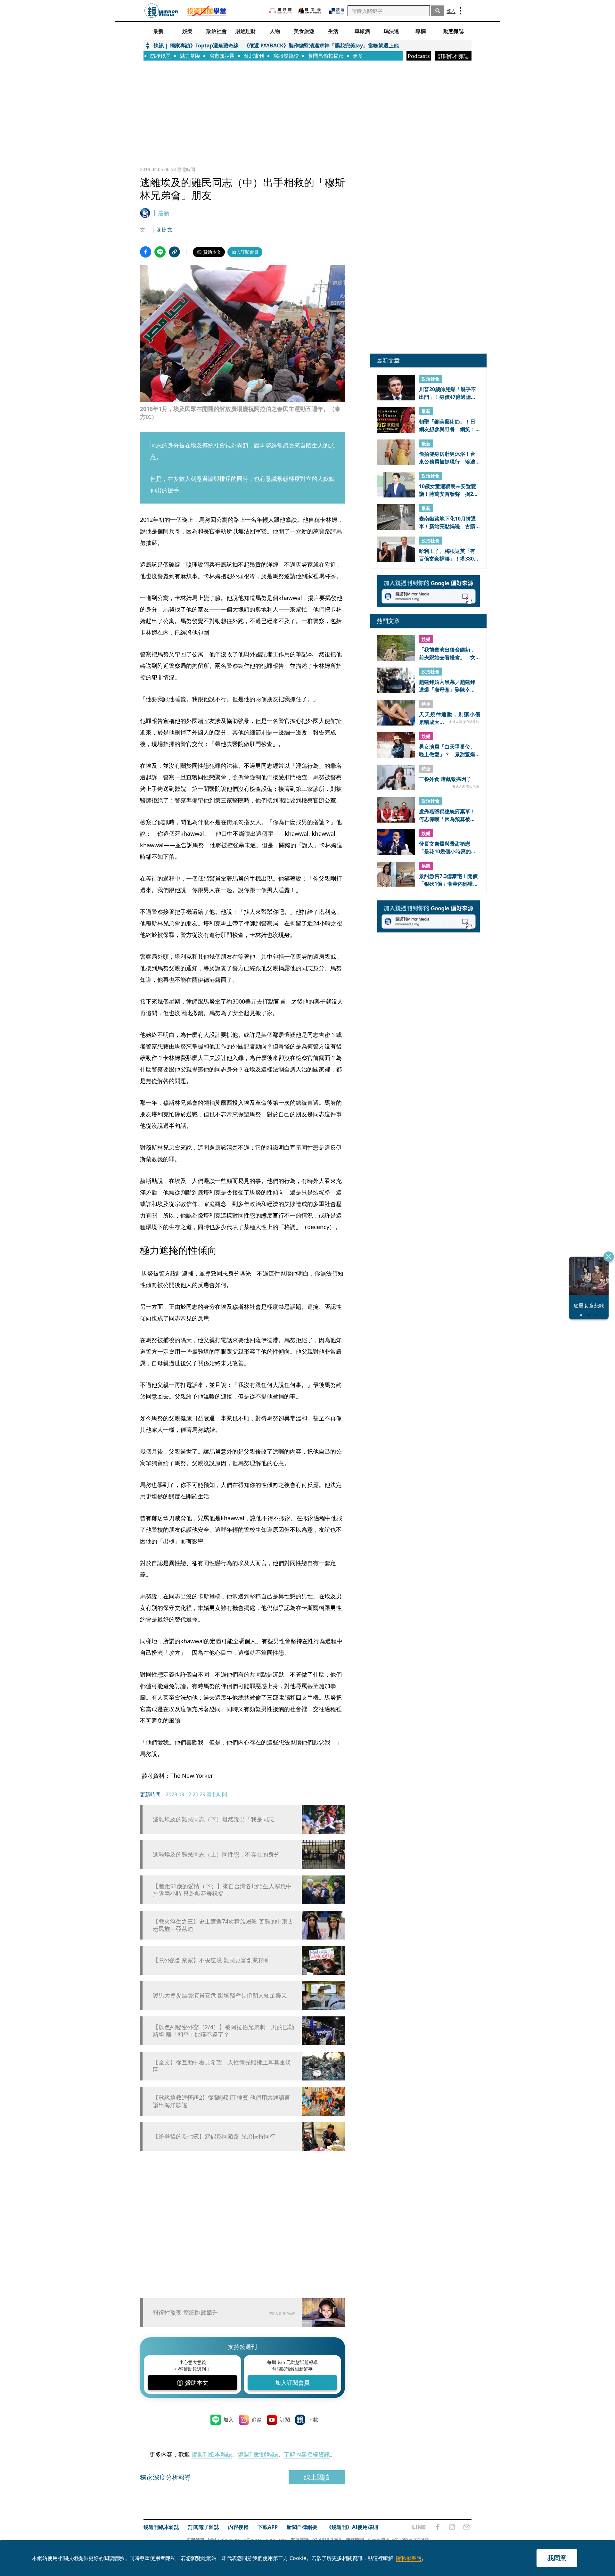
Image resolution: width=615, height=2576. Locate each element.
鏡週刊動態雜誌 (258, 2454)
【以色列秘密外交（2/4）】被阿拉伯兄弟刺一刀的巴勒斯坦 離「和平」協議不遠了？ (223, 2031)
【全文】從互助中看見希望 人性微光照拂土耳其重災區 (222, 2066)
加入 (228, 2420)
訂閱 (285, 2420)
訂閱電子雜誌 (204, 2527)
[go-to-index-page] (161, 11)
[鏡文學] (310, 11)
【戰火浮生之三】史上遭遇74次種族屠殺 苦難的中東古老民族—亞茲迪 (223, 1925)
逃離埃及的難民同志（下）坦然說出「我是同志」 (216, 1819)
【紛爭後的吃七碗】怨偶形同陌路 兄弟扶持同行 (214, 2136)
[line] (419, 2527)
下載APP (268, 2527)
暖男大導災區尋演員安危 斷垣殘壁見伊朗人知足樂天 (220, 1995)
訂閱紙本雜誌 (453, 56)
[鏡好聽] (280, 11)
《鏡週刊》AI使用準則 (352, 2527)
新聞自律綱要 (302, 2527)
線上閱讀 (317, 2477)
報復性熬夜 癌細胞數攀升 (185, 2312)
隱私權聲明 (409, 2558)
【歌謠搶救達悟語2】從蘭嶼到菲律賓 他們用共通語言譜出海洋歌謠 (221, 2101)
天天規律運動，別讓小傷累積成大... (450, 718)
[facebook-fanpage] (438, 2527)
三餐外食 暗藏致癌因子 (445, 779)
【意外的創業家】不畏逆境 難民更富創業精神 (211, 1960)
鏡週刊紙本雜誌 (212, 2454)
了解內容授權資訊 (307, 2454)
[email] (467, 2527)
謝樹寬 (164, 230)
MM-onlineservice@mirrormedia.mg (247, 2540)
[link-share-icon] (174, 252)
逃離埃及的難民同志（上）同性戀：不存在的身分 (216, 1854)
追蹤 (257, 2420)
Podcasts (419, 56)
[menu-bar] (460, 11)
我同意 (557, 2558)
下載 (313, 2420)
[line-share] (160, 252)
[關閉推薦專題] (609, 1257)
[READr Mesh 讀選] (336, 11)
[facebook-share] (146, 252)
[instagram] (452, 2527)
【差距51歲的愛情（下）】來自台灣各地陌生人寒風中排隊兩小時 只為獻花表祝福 (222, 1890)
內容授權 (238, 2527)
